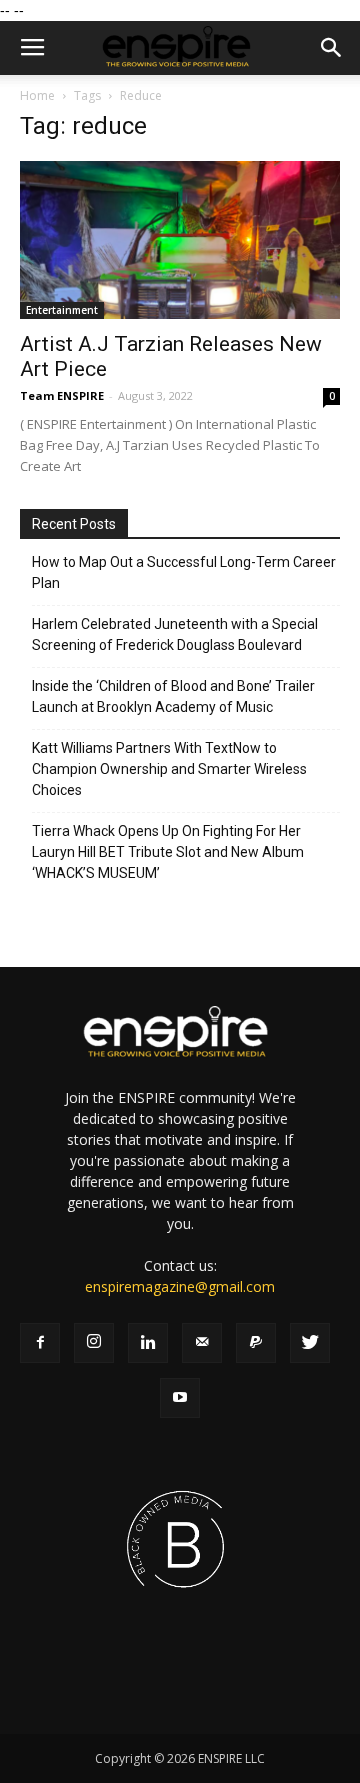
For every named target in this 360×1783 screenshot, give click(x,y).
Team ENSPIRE (62, 395)
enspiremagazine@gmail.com (180, 1286)
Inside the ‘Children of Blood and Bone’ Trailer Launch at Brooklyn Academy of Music (173, 696)
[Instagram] (94, 1343)
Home (37, 95)
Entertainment (62, 310)
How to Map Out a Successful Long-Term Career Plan (184, 572)
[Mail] (202, 1343)
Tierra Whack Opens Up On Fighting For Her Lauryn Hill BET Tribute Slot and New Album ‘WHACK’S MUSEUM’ (168, 852)
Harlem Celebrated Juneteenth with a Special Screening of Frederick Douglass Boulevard (175, 634)
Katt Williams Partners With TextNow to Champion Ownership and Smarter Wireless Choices (169, 769)
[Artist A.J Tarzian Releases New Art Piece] (180, 240)
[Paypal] (256, 1343)
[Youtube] (180, 1398)
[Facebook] (40, 1343)
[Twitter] (310, 1343)
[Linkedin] (148, 1343)
